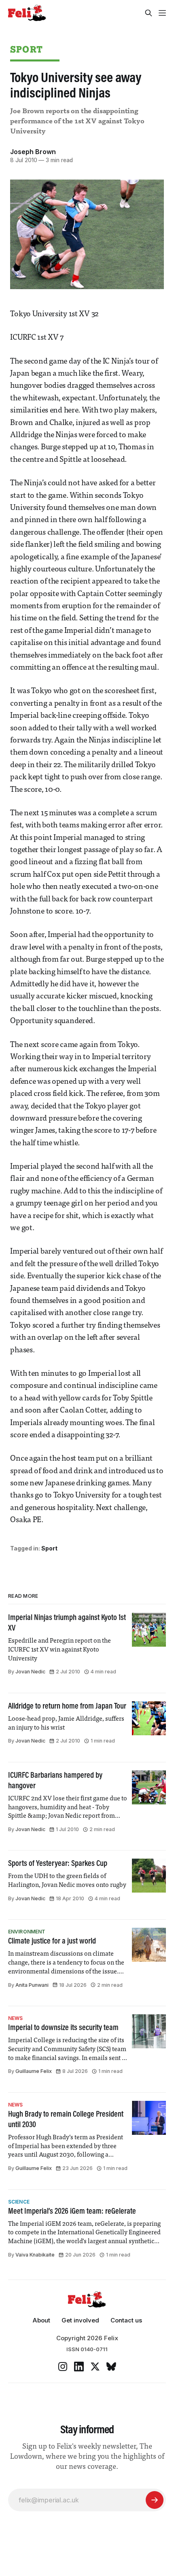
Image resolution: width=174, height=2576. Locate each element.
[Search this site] (149, 13)
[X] (95, 2367)
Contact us (126, 2320)
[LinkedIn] (79, 2367)
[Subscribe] (155, 2500)
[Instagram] (63, 2367)
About (41, 2320)
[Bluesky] (111, 2367)
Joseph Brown (33, 152)
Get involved (80, 2320)
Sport (26, 49)
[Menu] (162, 13)
